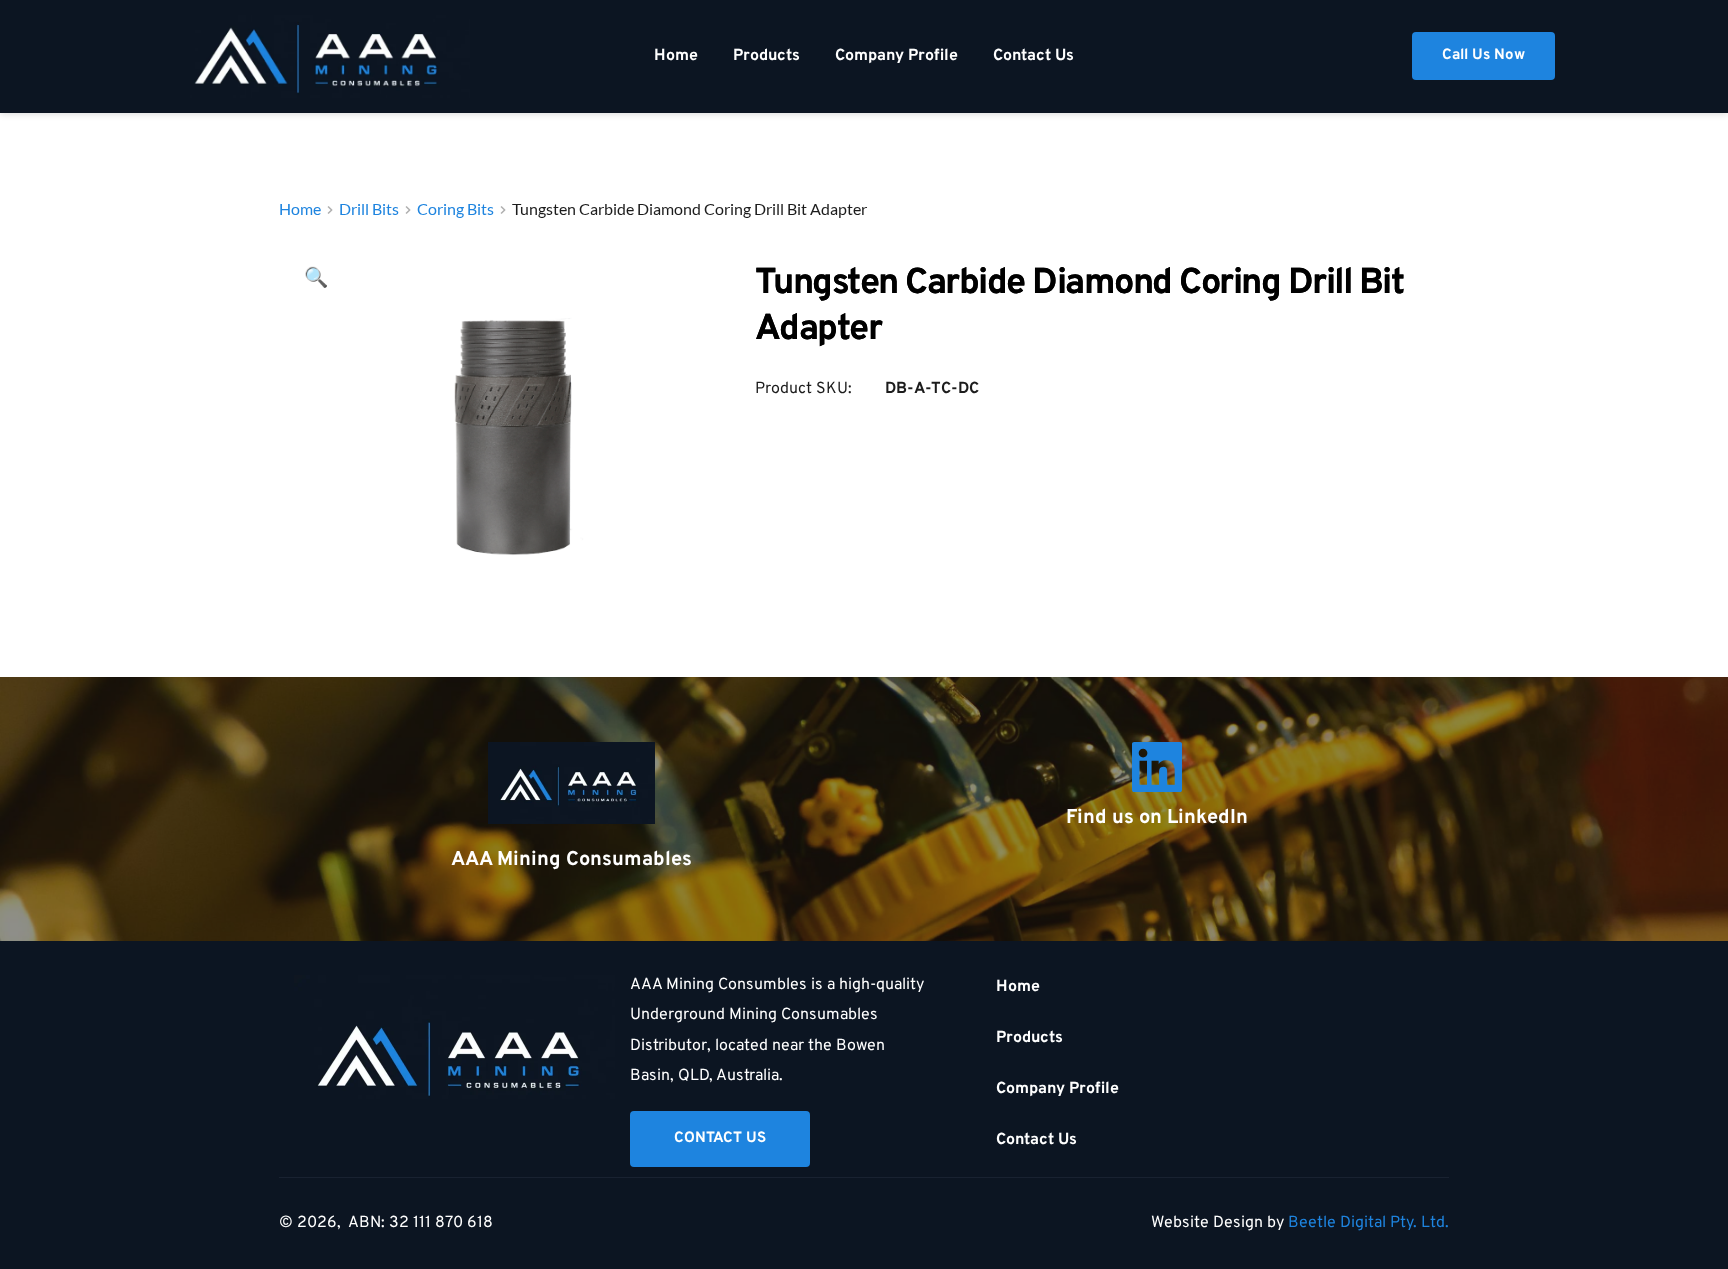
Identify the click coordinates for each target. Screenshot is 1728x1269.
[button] (316, 279)
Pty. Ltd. (1419, 1223)
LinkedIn (1207, 818)
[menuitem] (676, 56)
